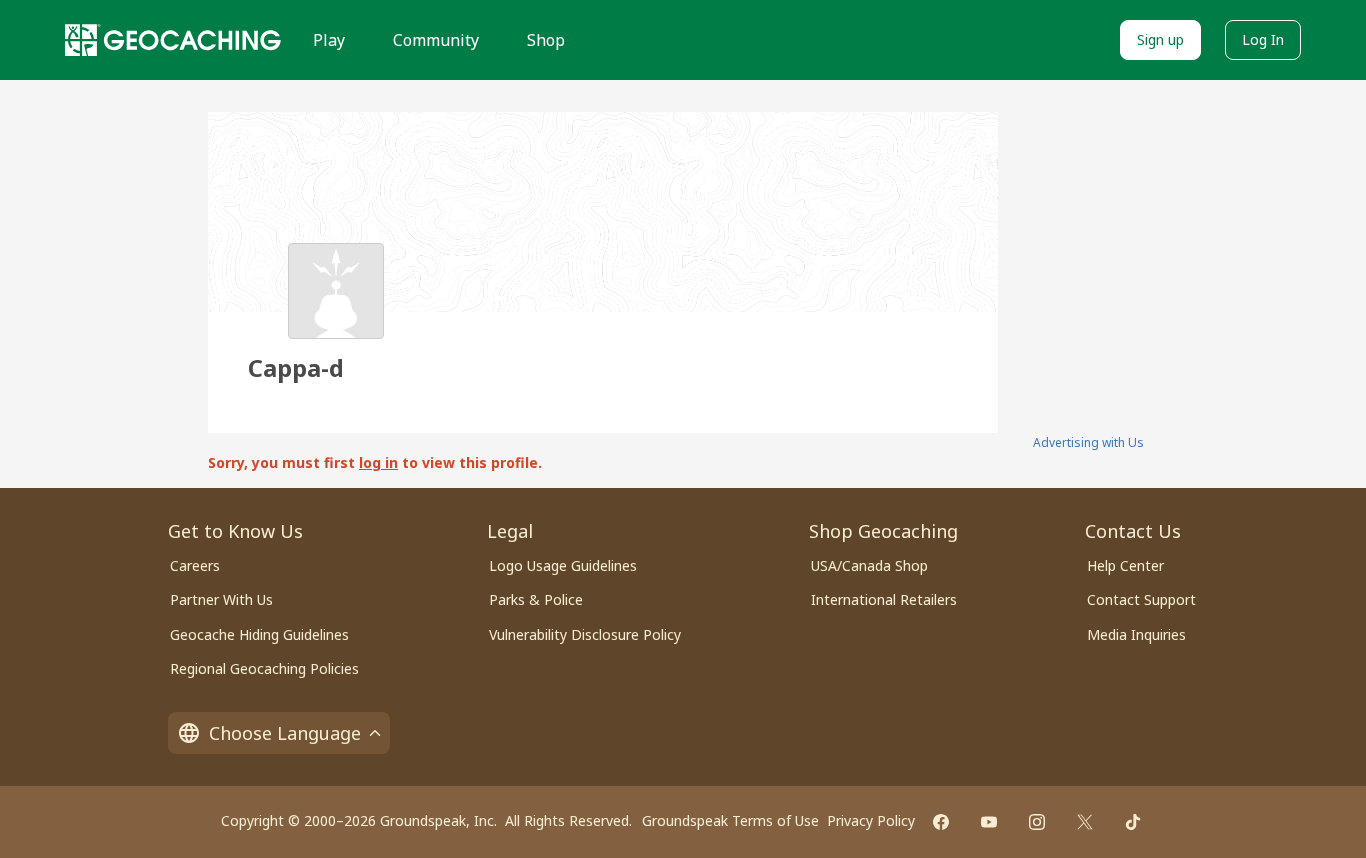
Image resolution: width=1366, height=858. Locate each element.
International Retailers (884, 599)
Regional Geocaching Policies (264, 668)
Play (329, 40)
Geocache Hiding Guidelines (259, 634)
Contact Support (1141, 599)
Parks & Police (536, 599)
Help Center (1125, 565)
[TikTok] (1133, 822)
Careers (195, 565)
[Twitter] (1085, 822)
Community (436, 40)
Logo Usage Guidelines (563, 565)
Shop (546, 40)
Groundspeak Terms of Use (730, 820)
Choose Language (285, 733)
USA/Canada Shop (869, 565)
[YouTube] (989, 822)
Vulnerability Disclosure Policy (585, 634)
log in (378, 462)
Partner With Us (221, 599)
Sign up (1160, 39)
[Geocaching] (173, 40)
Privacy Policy (871, 820)
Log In (1263, 39)
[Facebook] (941, 822)
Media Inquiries (1136, 634)
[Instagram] (1037, 822)
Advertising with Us (1088, 442)
